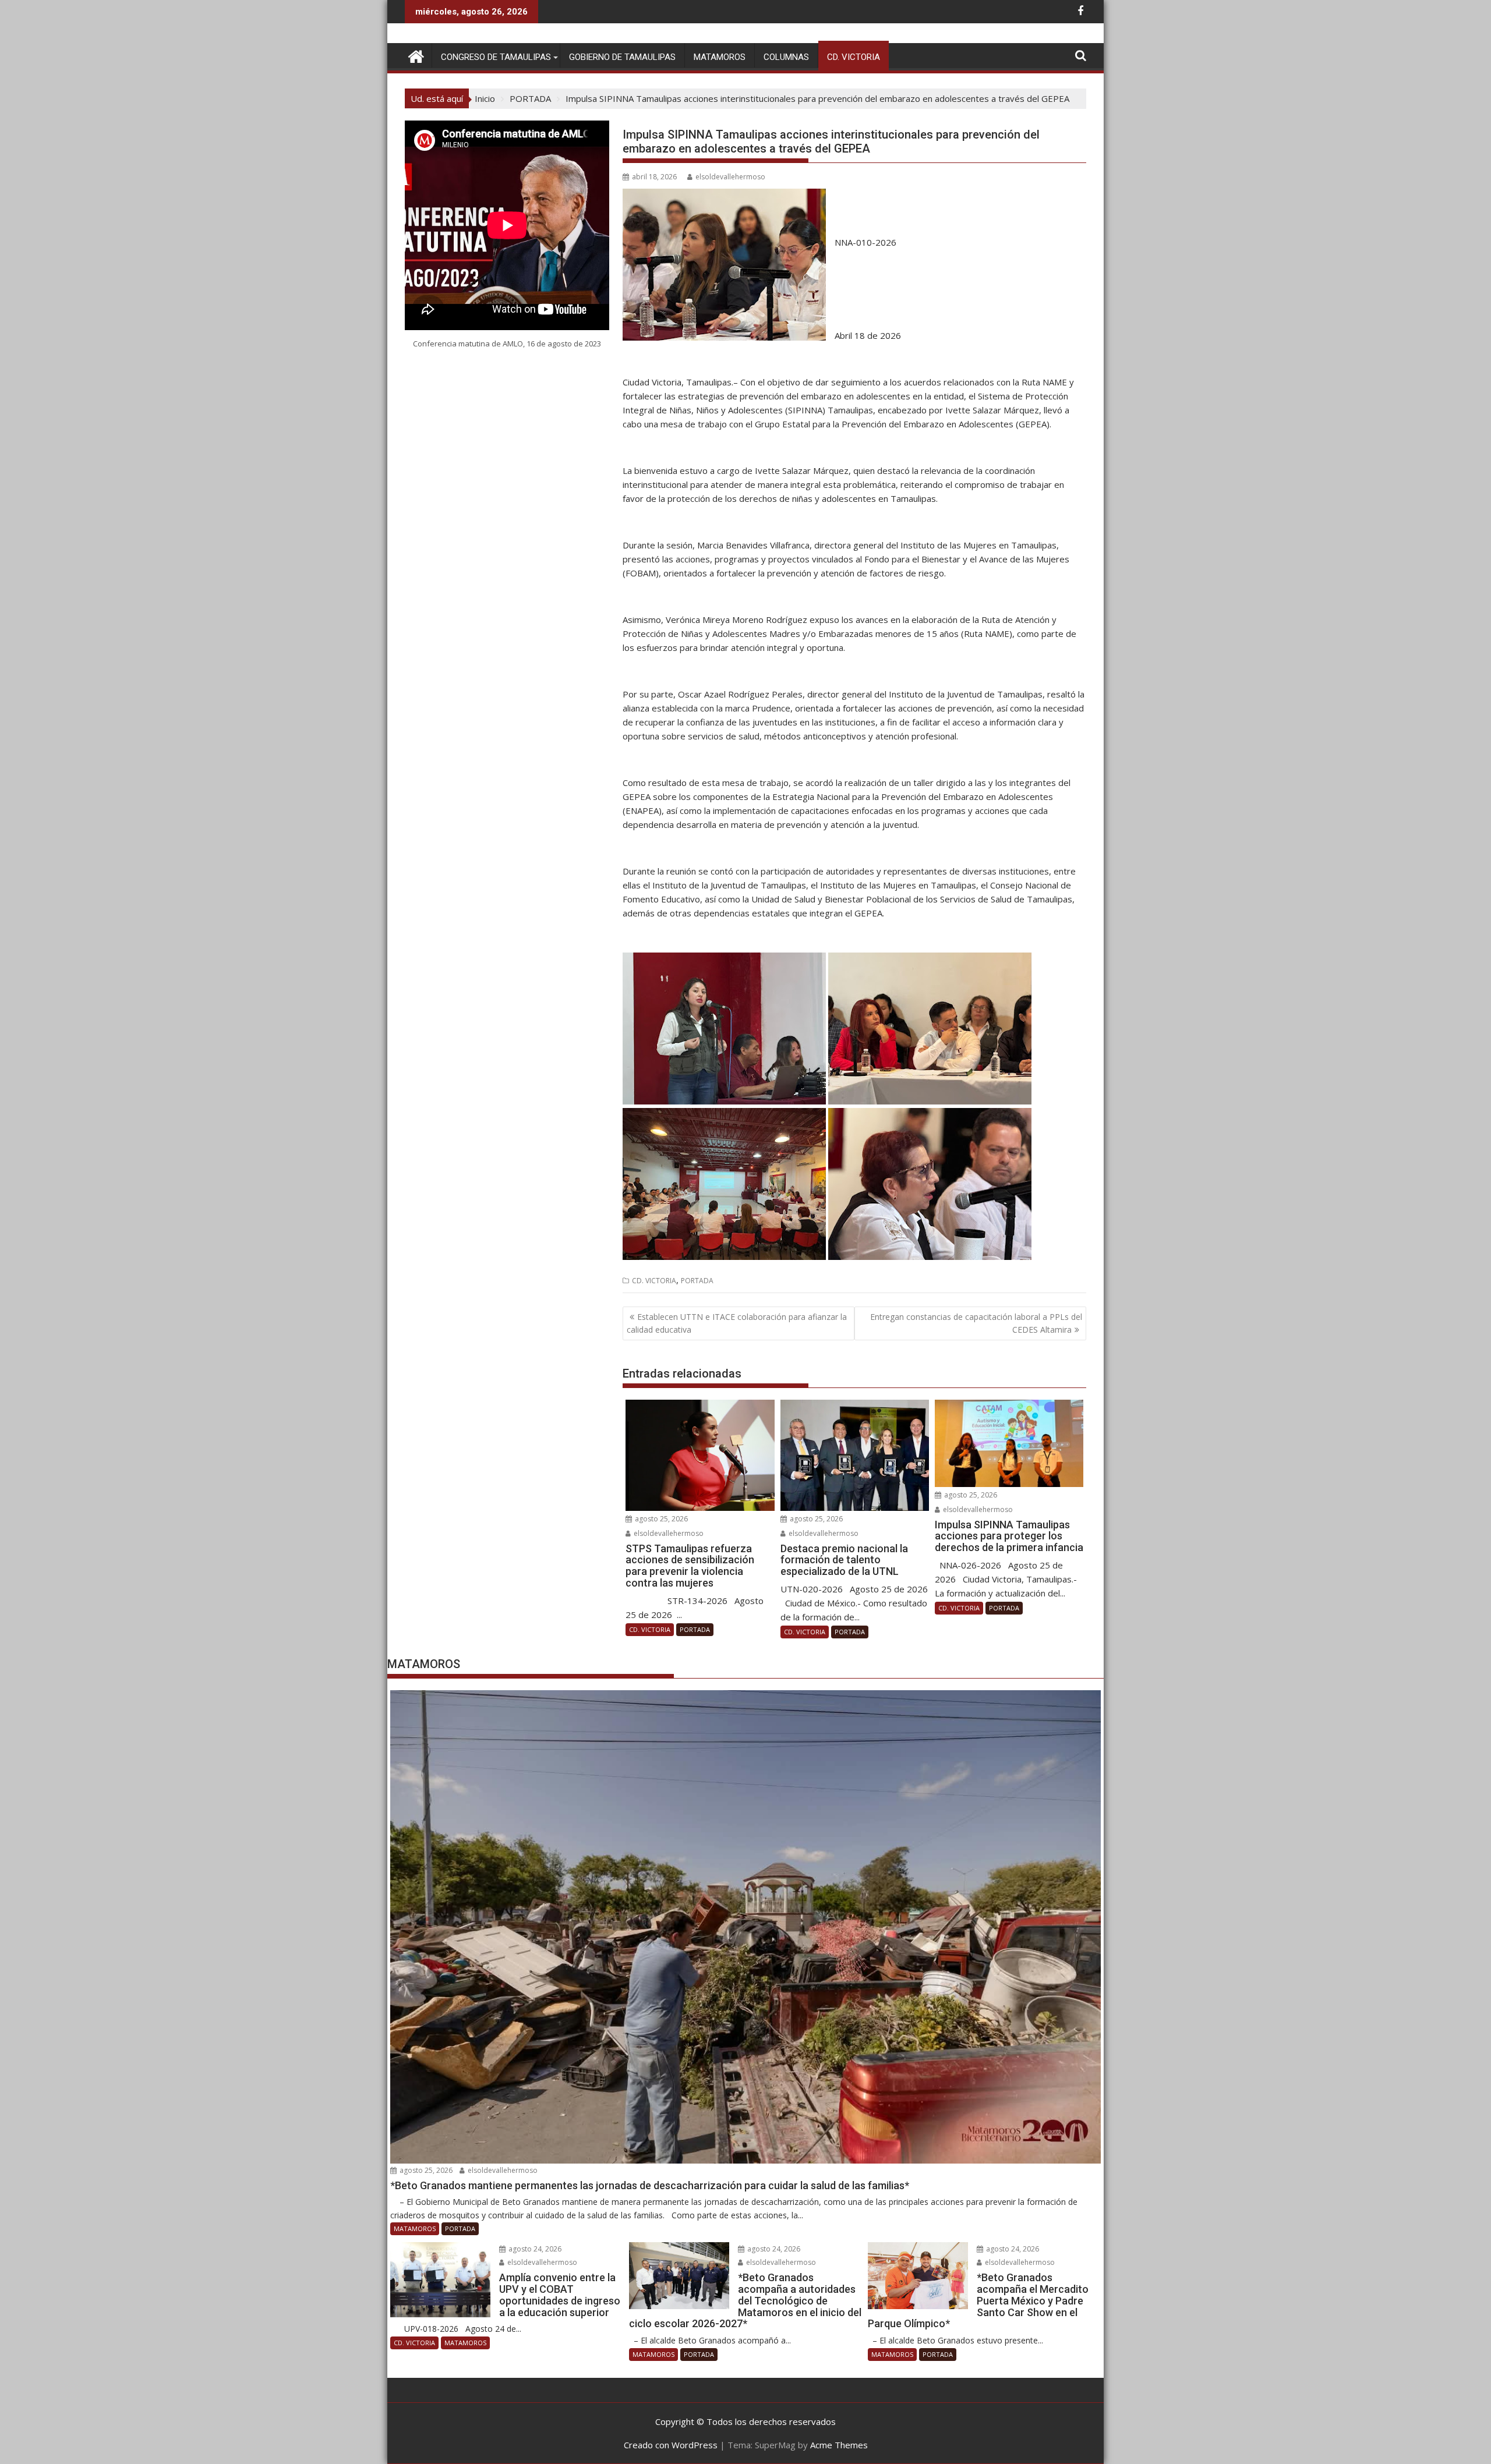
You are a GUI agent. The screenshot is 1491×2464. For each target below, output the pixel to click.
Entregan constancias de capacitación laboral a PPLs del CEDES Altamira (976, 1323)
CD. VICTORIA (854, 57)
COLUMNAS (786, 57)
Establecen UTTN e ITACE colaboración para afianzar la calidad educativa (737, 1323)
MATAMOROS (720, 57)
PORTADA (697, 1281)
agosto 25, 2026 (660, 1519)
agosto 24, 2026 (534, 2249)
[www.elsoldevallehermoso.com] (416, 55)
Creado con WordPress (671, 2445)
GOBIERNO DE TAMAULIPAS (622, 57)
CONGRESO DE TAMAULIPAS (496, 57)
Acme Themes (839, 2445)
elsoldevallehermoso (730, 177)
